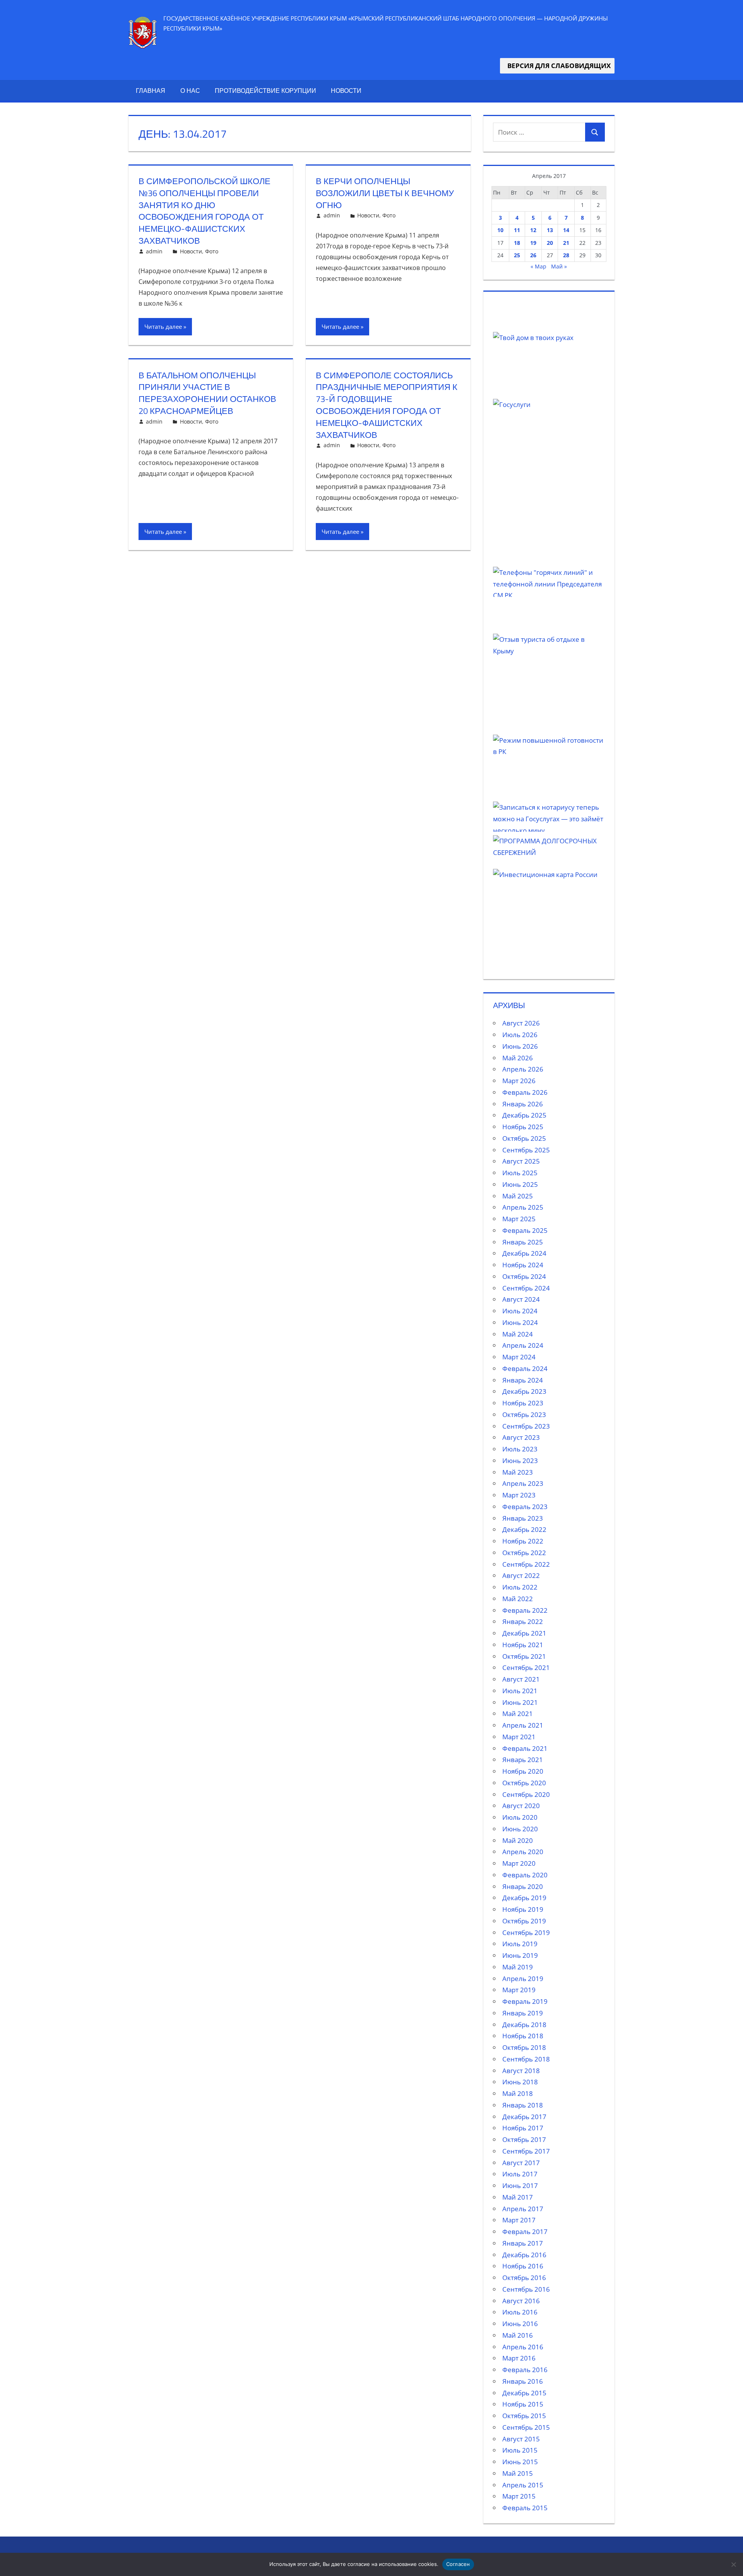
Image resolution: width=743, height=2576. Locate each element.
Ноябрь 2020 (523, 1771)
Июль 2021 (520, 1691)
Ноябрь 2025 (523, 1127)
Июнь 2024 (520, 1322)
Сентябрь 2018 (526, 2059)
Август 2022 (521, 1575)
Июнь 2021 (520, 1702)
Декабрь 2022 (524, 1529)
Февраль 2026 (525, 1092)
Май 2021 (518, 1714)
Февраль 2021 (525, 1748)
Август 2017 (521, 2163)
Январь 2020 (523, 1886)
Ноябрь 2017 (523, 2128)
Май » (559, 266)
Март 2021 (519, 1737)
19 (533, 243)
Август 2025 (521, 1161)
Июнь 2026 (520, 1046)
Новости (346, 91)
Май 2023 (518, 1472)
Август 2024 (521, 1299)
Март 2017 (519, 2220)
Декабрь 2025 (524, 1115)
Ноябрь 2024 (523, 1265)
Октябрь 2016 (524, 2278)
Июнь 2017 (520, 2185)
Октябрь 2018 (524, 2047)
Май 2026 (518, 1058)
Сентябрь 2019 (526, 1932)
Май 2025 (518, 1196)
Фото (212, 251)
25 (517, 255)
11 (517, 230)
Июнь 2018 (520, 2082)
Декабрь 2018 (524, 2025)
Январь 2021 (523, 1760)
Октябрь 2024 (524, 1276)
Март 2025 (519, 1219)
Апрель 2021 (523, 1725)
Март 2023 (519, 1495)
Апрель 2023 (523, 1483)
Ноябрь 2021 (523, 1645)
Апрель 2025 (523, 1207)
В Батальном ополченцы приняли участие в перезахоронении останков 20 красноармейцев (207, 393)
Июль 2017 (520, 2174)
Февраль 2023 (525, 1507)
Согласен (458, 2564)
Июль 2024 (520, 1311)
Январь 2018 (523, 2105)
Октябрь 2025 (524, 1138)
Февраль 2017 (525, 2232)
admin (154, 251)
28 (566, 255)
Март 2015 (519, 2496)
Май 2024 (518, 1334)
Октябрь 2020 (524, 1783)
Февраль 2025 (525, 1230)
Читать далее (163, 326)
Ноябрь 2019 (523, 1909)
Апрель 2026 (523, 1069)
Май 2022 (518, 1599)
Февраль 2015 (525, 2508)
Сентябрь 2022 (526, 1564)
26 (533, 255)
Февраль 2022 (525, 1610)
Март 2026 (519, 1081)
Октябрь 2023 (524, 1414)
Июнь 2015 (520, 2462)
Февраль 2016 (525, 2370)
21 (566, 243)
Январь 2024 (523, 1380)
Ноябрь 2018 (523, 2036)
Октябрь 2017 (524, 2139)
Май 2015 (518, 2473)
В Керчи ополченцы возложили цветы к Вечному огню (385, 193)
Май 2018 (518, 2093)
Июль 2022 (520, 1587)
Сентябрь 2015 (526, 2427)
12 (533, 230)
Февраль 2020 (525, 1875)
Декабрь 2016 (524, 2255)
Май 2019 (518, 1967)
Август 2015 (521, 2439)
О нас (190, 91)
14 (566, 230)
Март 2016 (519, 2358)
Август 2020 (521, 1806)
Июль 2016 (520, 2312)
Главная (151, 91)
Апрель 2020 (523, 1852)
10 (500, 230)
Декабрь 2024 (524, 1253)
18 (517, 243)
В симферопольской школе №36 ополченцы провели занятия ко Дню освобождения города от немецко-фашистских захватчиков (205, 211)
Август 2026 (521, 1023)
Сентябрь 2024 (526, 1288)
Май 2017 (518, 2197)
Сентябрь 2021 (526, 1667)
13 (550, 230)
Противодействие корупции (265, 91)
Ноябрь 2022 (523, 1541)
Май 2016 (518, 2335)
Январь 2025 (523, 1242)
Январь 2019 (523, 2013)
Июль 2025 (520, 1173)
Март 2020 (519, 1863)
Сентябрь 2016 (526, 2289)
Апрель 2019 (523, 1979)
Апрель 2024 (523, 1345)
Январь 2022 (523, 1621)
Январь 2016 (523, 2381)
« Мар (538, 266)
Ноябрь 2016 (523, 2266)
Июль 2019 (520, 1944)
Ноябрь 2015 (523, 2404)
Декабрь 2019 (524, 1898)
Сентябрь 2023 (526, 1426)
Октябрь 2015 (524, 2416)
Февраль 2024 (525, 1368)
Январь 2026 (523, 1104)
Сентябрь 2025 (526, 1150)
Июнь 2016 (520, 2324)
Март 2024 (519, 1357)
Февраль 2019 (525, 2001)
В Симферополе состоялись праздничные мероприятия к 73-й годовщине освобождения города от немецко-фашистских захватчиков (387, 405)
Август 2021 (521, 1679)
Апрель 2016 (523, 2347)
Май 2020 (518, 1840)
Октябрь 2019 (524, 1921)
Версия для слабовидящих (557, 66)
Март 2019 (519, 1990)
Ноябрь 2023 (523, 1403)
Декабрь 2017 (524, 2117)
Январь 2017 (523, 2243)
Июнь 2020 (520, 1829)
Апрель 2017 (523, 2209)
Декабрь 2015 (524, 2393)
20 (550, 243)
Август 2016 (521, 2301)
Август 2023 (521, 1437)
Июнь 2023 (520, 1461)
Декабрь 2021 (524, 1633)
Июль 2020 (520, 1817)
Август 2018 (521, 2071)
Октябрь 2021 (524, 1656)
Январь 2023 (523, 1518)
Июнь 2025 (520, 1184)
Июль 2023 (520, 1449)
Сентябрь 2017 (526, 2151)
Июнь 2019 (520, 1955)
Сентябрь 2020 (526, 1794)
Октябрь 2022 (524, 1553)
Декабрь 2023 (524, 1391)
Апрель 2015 (523, 2485)
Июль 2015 (520, 2450)
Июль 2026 (520, 1035)
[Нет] (733, 2564)
